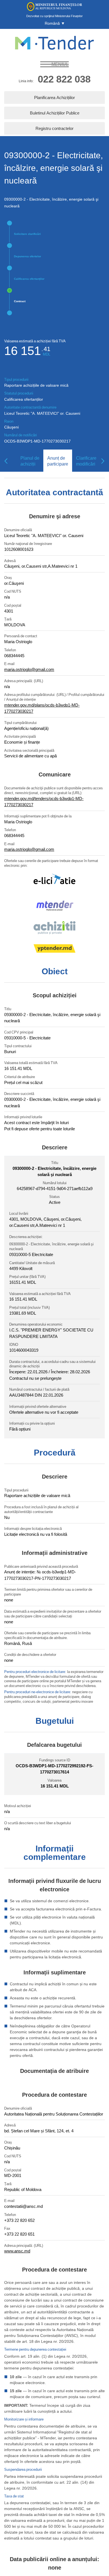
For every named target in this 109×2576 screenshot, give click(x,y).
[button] (54, 23)
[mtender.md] (54, 907)
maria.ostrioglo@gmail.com (29, 669)
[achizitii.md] (54, 929)
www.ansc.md (17, 2251)
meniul (60, 64)
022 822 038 (64, 79)
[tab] (28, 461)
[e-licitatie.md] (54, 883)
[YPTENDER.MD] (54, 949)
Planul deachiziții (30, 461)
